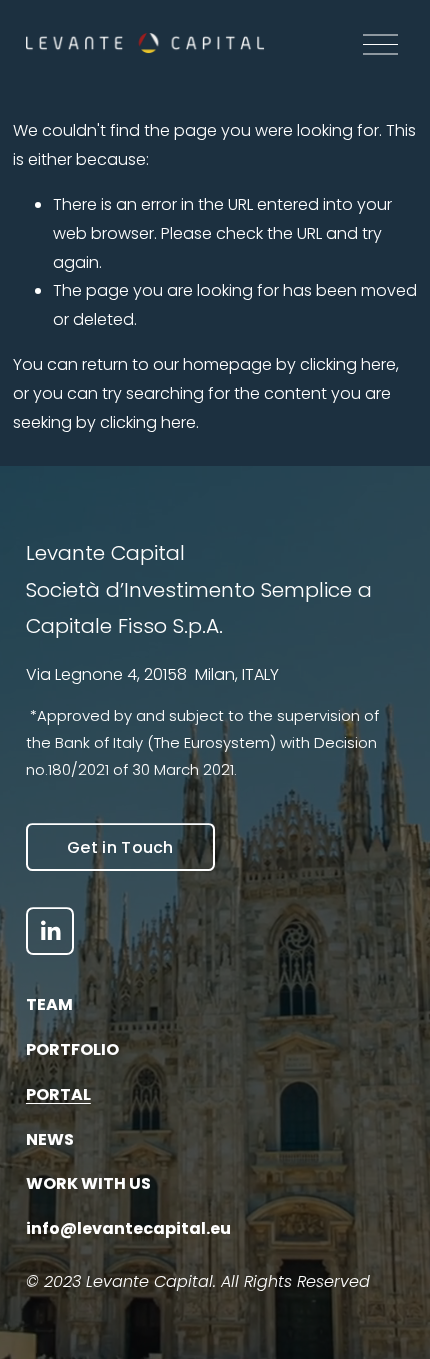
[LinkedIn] (50, 931)
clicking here (348, 364)
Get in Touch (120, 847)
